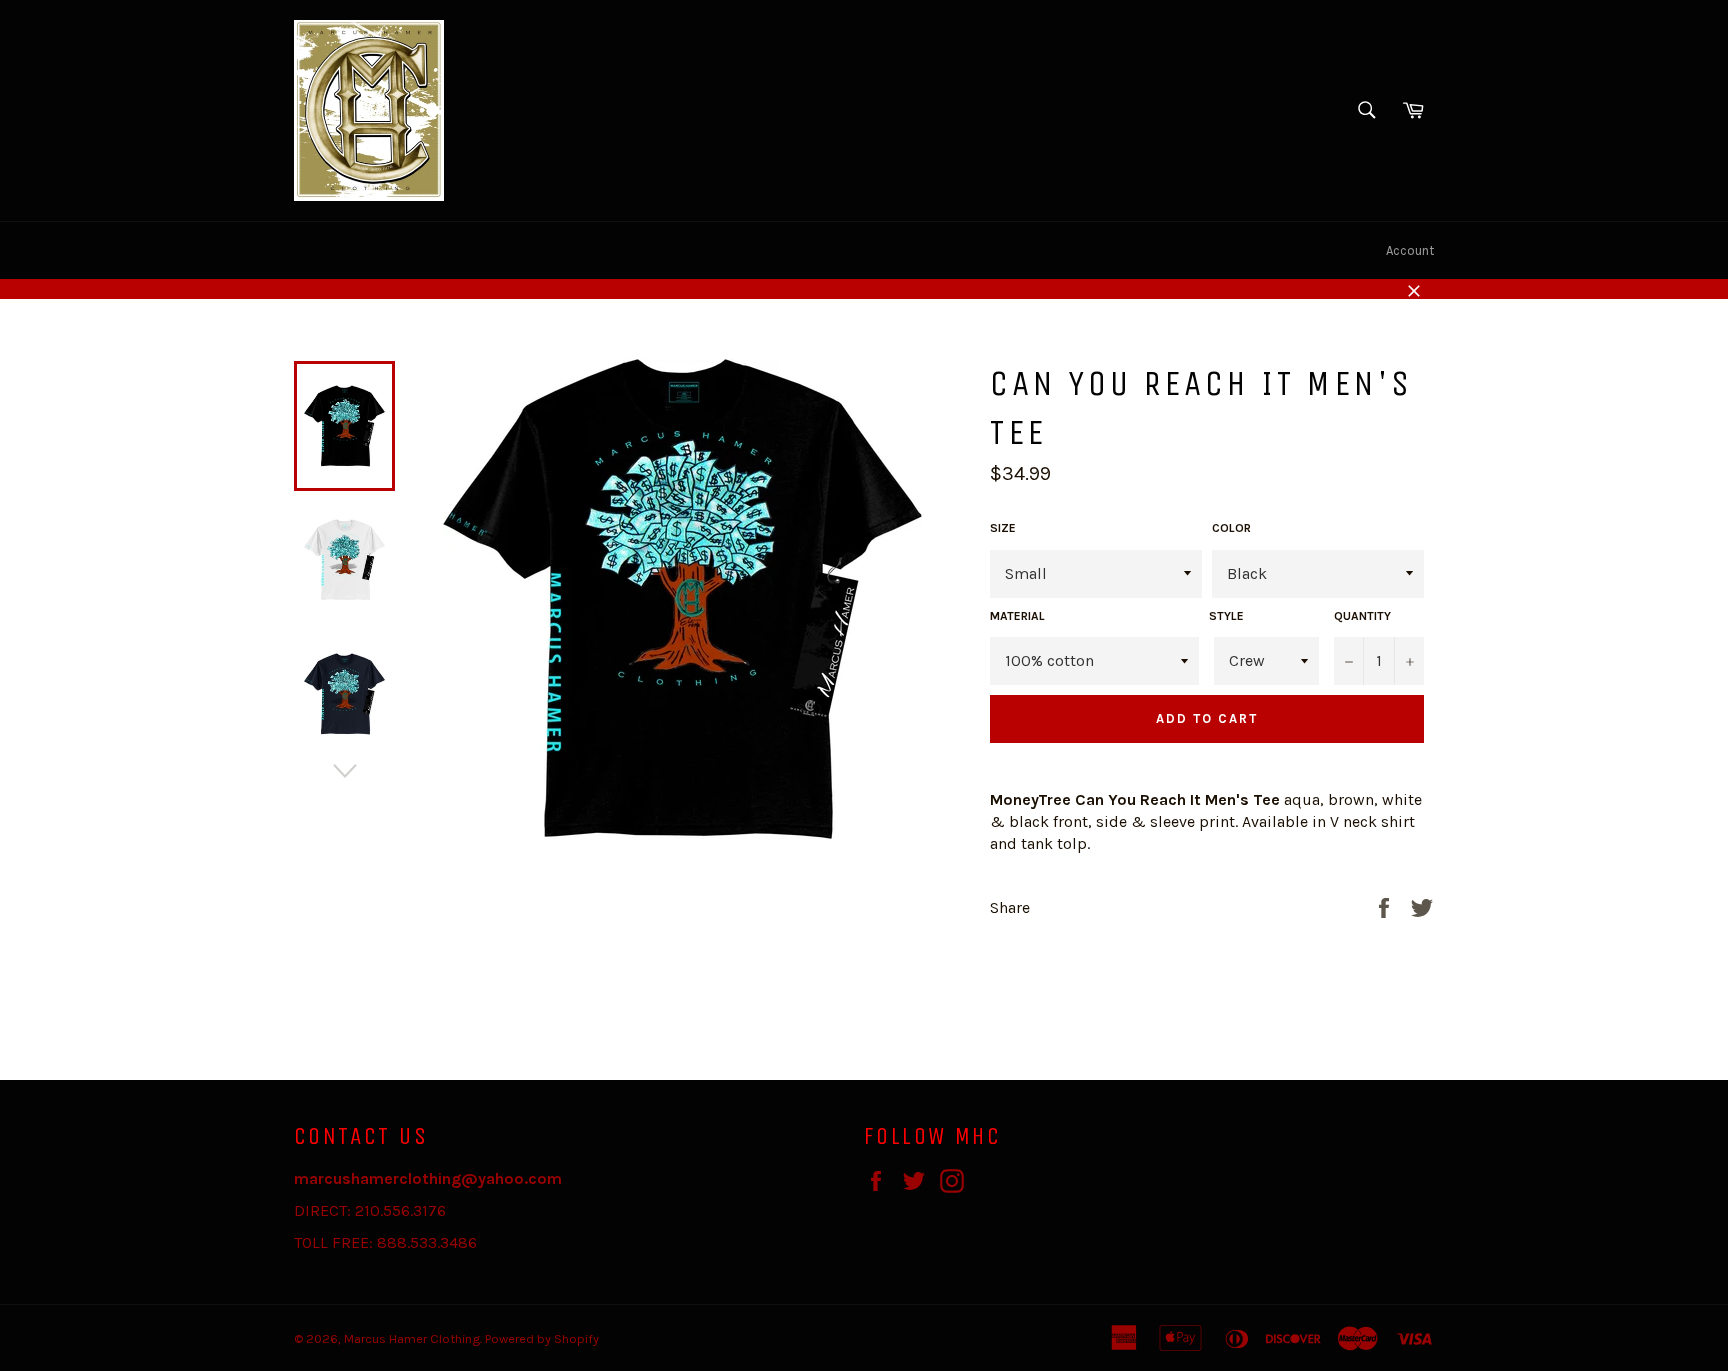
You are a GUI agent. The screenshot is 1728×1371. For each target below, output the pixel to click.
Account (1410, 250)
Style (1226, 616)
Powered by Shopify (542, 1338)
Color (1231, 528)
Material (1017, 616)
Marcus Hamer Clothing (412, 1338)
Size (1003, 528)
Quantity (1362, 616)
